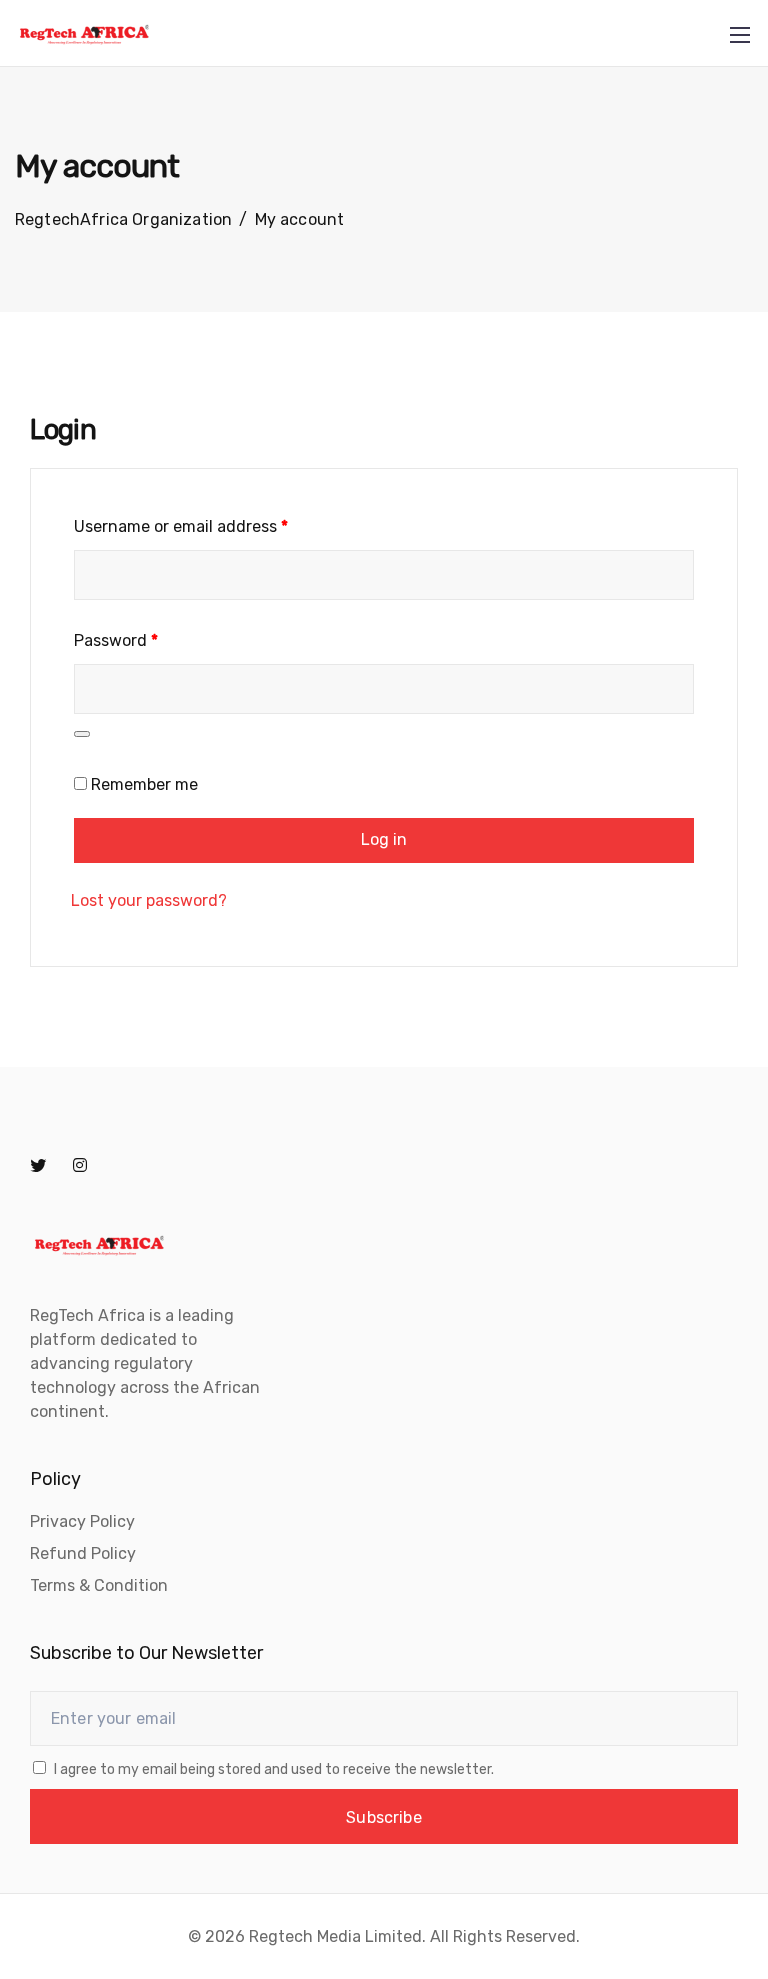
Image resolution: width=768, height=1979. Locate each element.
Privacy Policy (82, 1521)
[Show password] (82, 734)
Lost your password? (149, 900)
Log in (384, 839)
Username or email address (181, 526)
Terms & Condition (99, 1585)
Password (116, 640)
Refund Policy (83, 1553)
